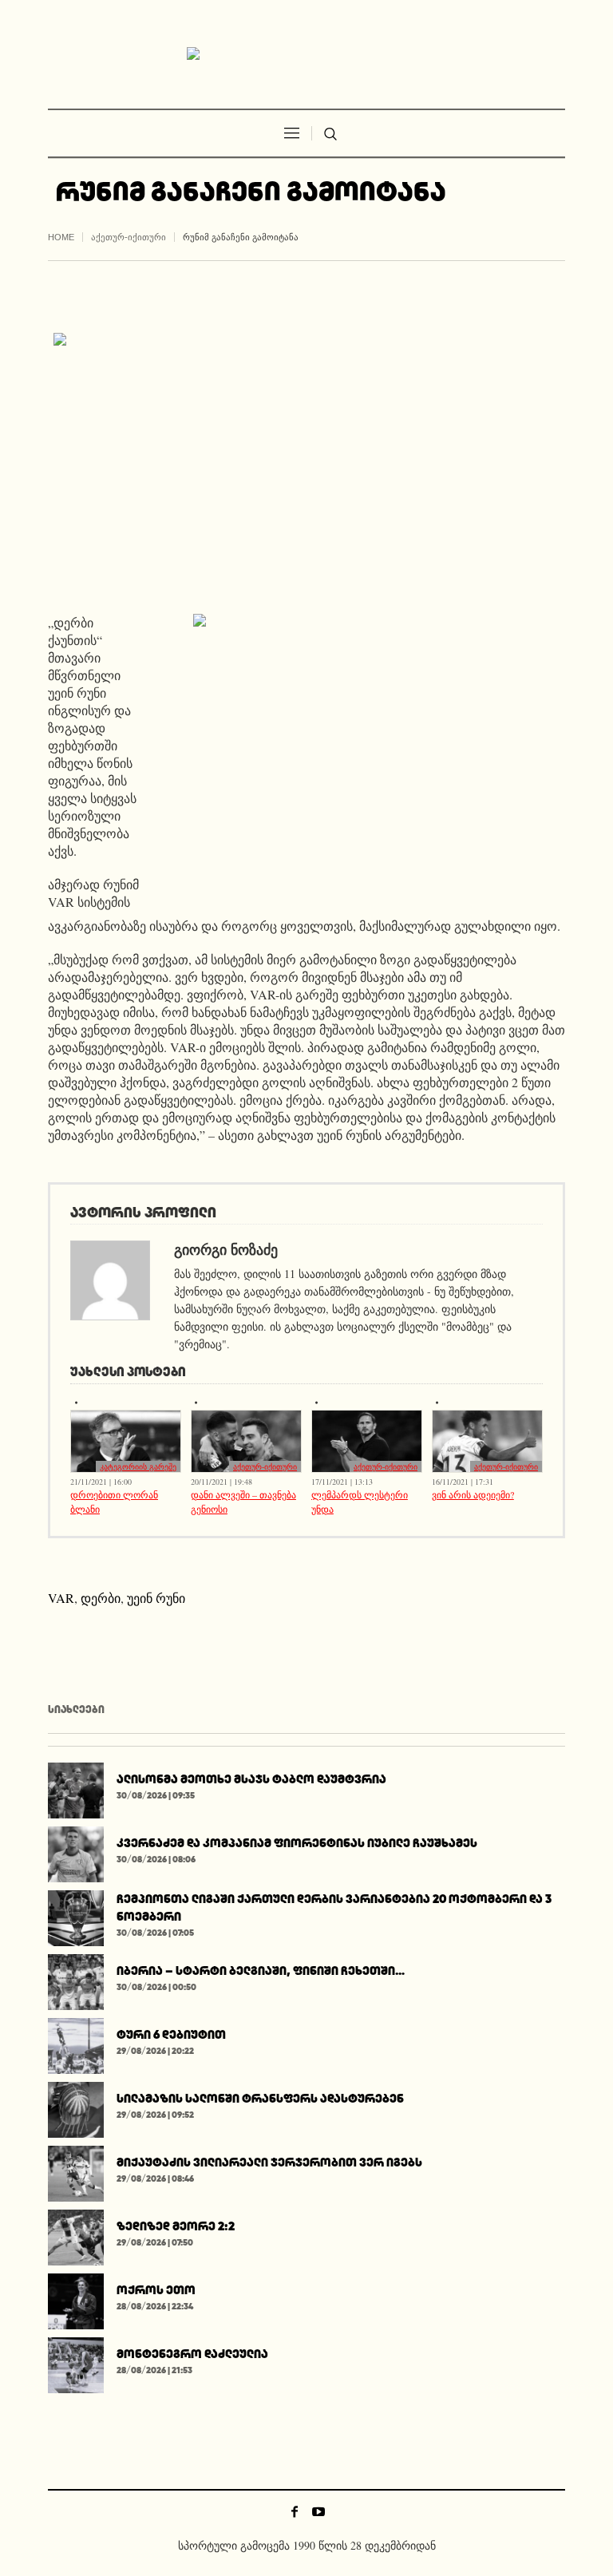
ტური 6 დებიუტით (171, 2034)
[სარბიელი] (306, 54)
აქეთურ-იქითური (129, 237)
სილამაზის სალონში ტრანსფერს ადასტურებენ (260, 2098)
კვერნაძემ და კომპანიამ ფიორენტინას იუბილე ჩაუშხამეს (297, 1843)
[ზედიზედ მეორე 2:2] (76, 2235)
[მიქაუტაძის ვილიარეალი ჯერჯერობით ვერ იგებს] (76, 2171)
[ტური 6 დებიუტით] (76, 2043)
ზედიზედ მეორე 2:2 (176, 2226)
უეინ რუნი (156, 1598)
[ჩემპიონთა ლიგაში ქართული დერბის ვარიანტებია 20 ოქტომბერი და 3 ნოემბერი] (76, 1915)
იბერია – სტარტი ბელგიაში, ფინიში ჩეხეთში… (261, 1971)
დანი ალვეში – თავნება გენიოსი (243, 1502)
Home (61, 237)
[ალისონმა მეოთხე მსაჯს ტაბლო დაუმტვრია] (76, 1788)
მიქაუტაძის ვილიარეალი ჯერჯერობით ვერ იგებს (269, 2162)
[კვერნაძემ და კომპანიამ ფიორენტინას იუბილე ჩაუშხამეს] (76, 1852)
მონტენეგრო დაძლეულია (192, 2354)
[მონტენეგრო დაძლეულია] (76, 2362)
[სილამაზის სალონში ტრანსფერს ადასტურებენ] (76, 2107)
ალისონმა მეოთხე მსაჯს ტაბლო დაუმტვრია (251, 1779)
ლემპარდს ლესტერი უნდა (360, 1502)
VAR (61, 1598)
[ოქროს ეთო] (76, 2299)
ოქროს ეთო (156, 2290)
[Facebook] (295, 2511)
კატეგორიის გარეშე (138, 1466)
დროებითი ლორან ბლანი (114, 1502)
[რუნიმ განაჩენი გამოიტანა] (306, 460)
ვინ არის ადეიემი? (473, 1494)
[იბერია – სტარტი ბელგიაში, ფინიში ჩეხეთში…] (76, 1979)
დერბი (101, 1598)
